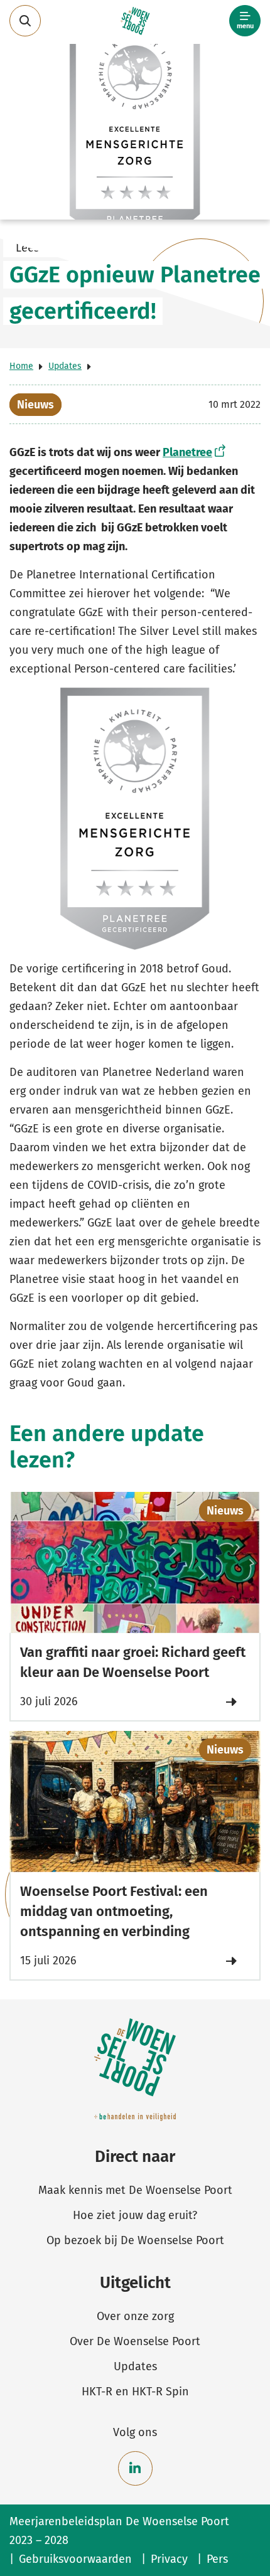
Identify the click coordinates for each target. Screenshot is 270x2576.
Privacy (169, 2559)
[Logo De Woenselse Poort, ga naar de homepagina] (135, 21)
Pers (217, 2559)
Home (21, 366)
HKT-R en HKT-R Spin (135, 2392)
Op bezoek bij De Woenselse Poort (135, 2240)
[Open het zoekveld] (25, 21)
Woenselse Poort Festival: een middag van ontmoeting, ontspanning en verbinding (114, 1911)
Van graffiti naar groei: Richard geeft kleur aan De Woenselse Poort (133, 1662)
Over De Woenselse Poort (135, 2341)
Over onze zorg (135, 2316)
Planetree (187, 452)
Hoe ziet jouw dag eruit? (135, 2215)
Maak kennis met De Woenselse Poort (135, 2190)
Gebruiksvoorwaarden (75, 2559)
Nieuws (35, 405)
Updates (65, 366)
